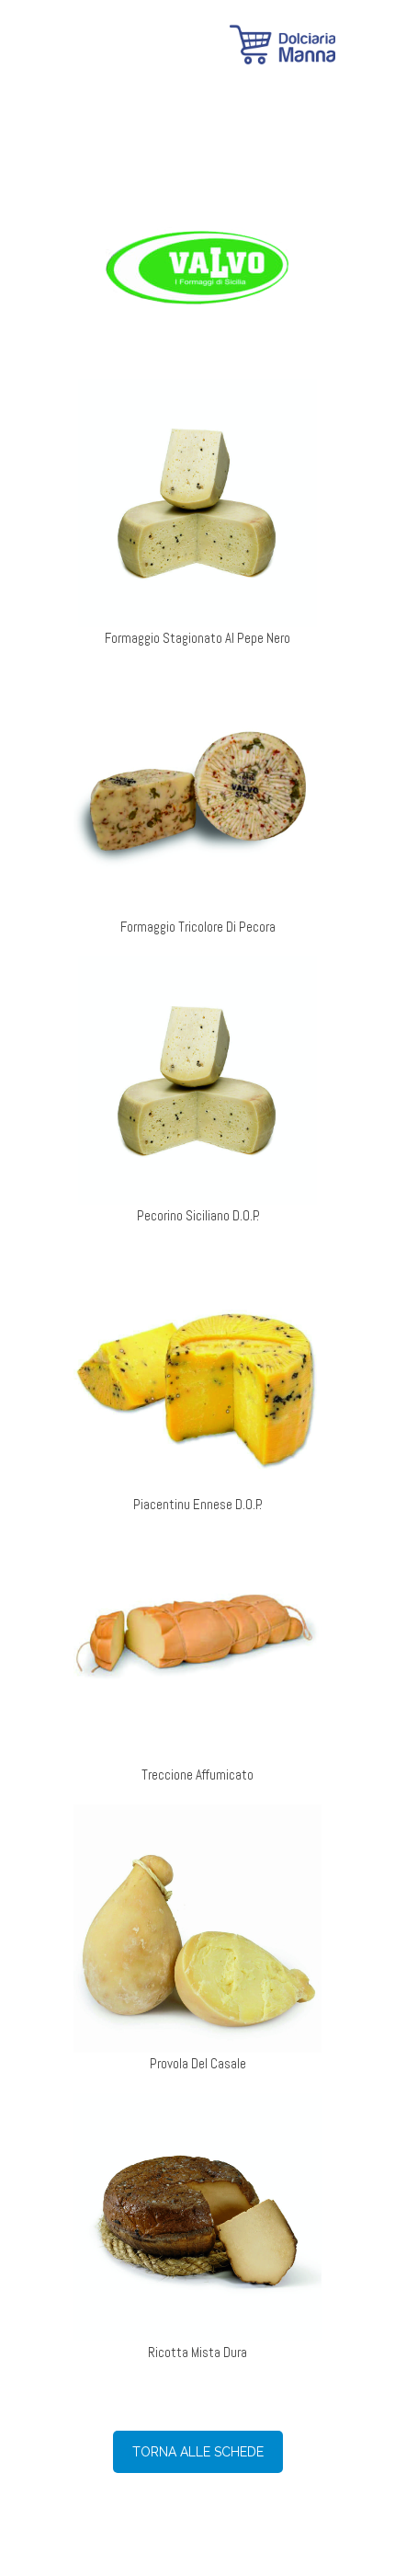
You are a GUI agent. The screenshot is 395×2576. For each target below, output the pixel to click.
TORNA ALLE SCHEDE (198, 2452)
